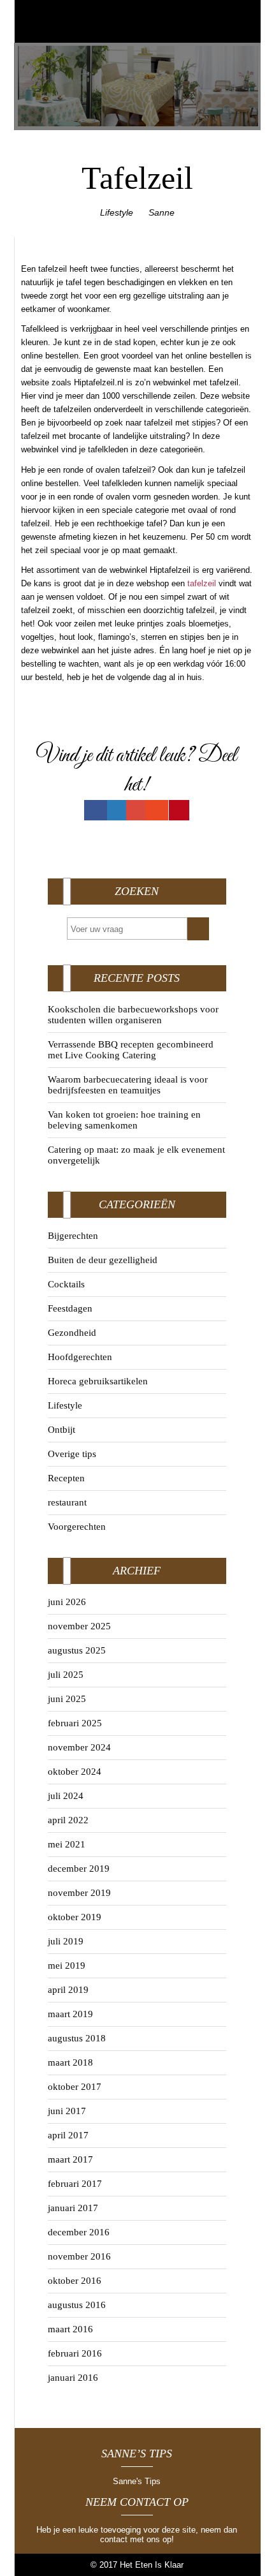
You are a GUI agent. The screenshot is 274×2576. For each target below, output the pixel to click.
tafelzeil (202, 583)
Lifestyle (117, 212)
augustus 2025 (77, 1650)
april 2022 (68, 1820)
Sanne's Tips (137, 2481)
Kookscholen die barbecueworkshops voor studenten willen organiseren (133, 1015)
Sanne (162, 212)
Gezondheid (72, 1333)
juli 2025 (66, 1675)
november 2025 (79, 1626)
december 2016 (79, 2232)
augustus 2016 (77, 2305)
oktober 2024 (75, 1772)
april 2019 (68, 1990)
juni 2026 (67, 1602)
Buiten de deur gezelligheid (103, 1260)
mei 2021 (67, 1844)
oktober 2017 (75, 2087)
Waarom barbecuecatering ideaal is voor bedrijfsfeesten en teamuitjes (128, 1085)
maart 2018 (70, 2062)
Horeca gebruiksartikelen (98, 1381)
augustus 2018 (77, 2038)
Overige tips (72, 1454)
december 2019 (79, 1869)
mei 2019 (67, 1965)
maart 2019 (70, 2014)
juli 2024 (66, 1796)
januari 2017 (73, 2208)
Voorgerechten (77, 1527)
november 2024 (79, 1747)
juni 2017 (67, 2111)
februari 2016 (75, 2353)
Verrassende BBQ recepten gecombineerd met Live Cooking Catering (131, 1050)
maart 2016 (70, 2329)
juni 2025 (67, 1699)
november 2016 (79, 2256)
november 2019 (79, 1893)
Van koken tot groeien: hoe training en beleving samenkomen (124, 1120)
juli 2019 (66, 1941)
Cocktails (66, 1284)
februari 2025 (75, 1723)
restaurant (67, 1502)
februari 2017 (75, 2184)
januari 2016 (73, 2378)
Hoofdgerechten (80, 1357)
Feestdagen (70, 1308)
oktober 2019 (75, 1917)
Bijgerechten (73, 1236)
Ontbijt (61, 1430)
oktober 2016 (75, 2281)
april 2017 (68, 2135)
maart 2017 (70, 2159)
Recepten (66, 1478)
